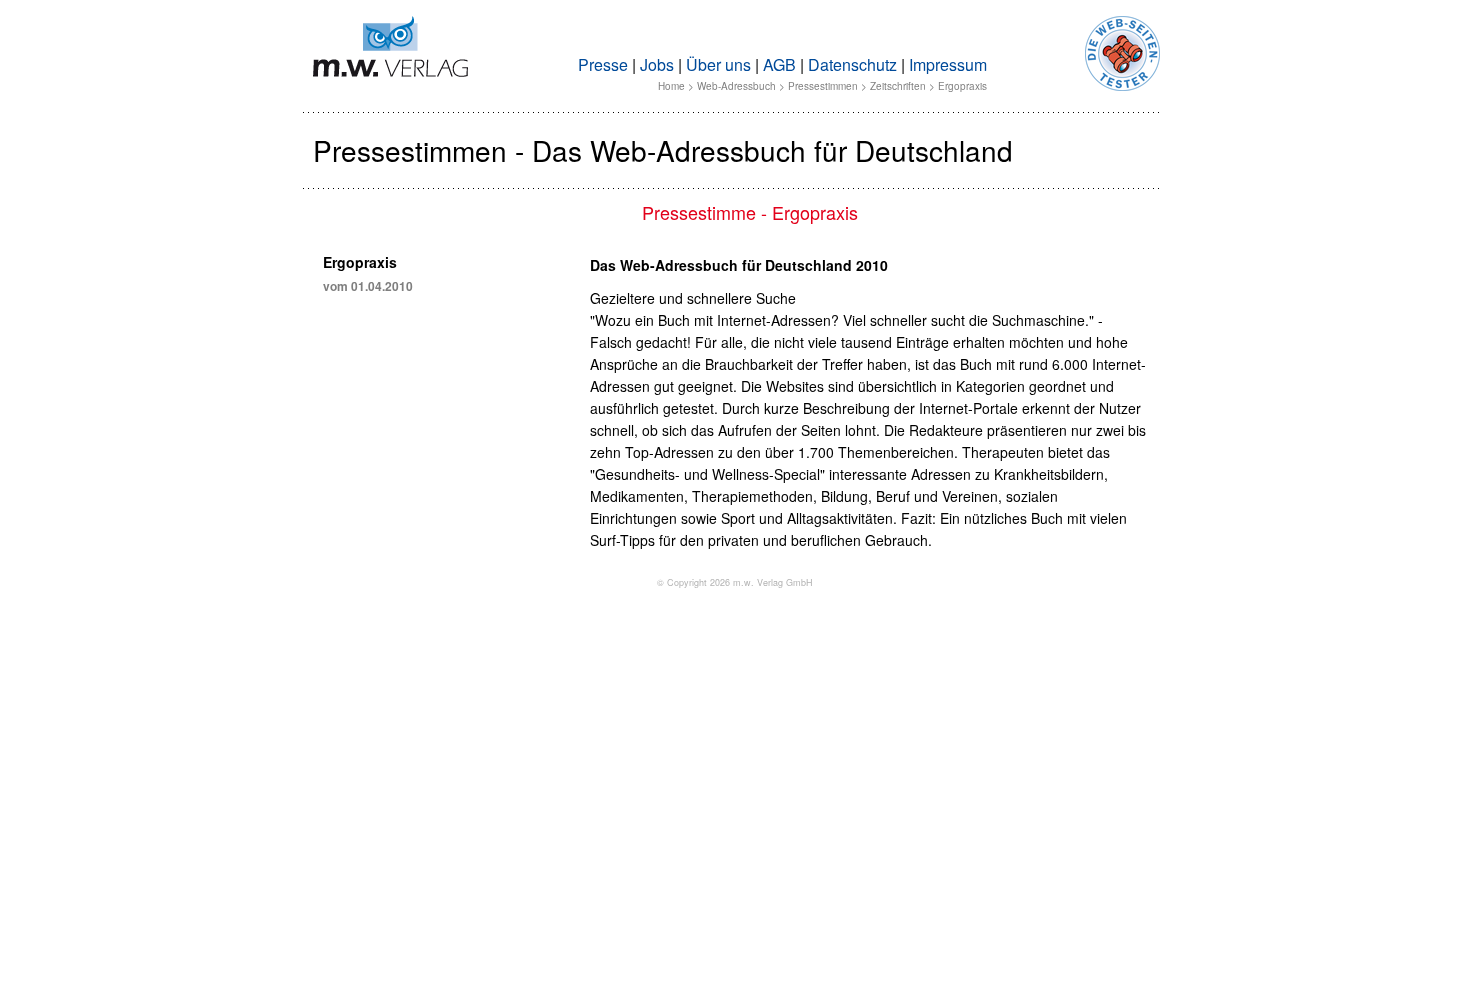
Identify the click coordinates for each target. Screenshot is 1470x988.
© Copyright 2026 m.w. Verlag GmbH (735, 582)
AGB (779, 64)
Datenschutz (852, 64)
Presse (603, 64)
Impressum (948, 64)
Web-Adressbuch (736, 86)
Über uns (718, 64)
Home (671, 86)
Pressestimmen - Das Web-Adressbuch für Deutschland (663, 150)
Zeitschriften (898, 86)
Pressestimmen (823, 86)
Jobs (657, 64)
